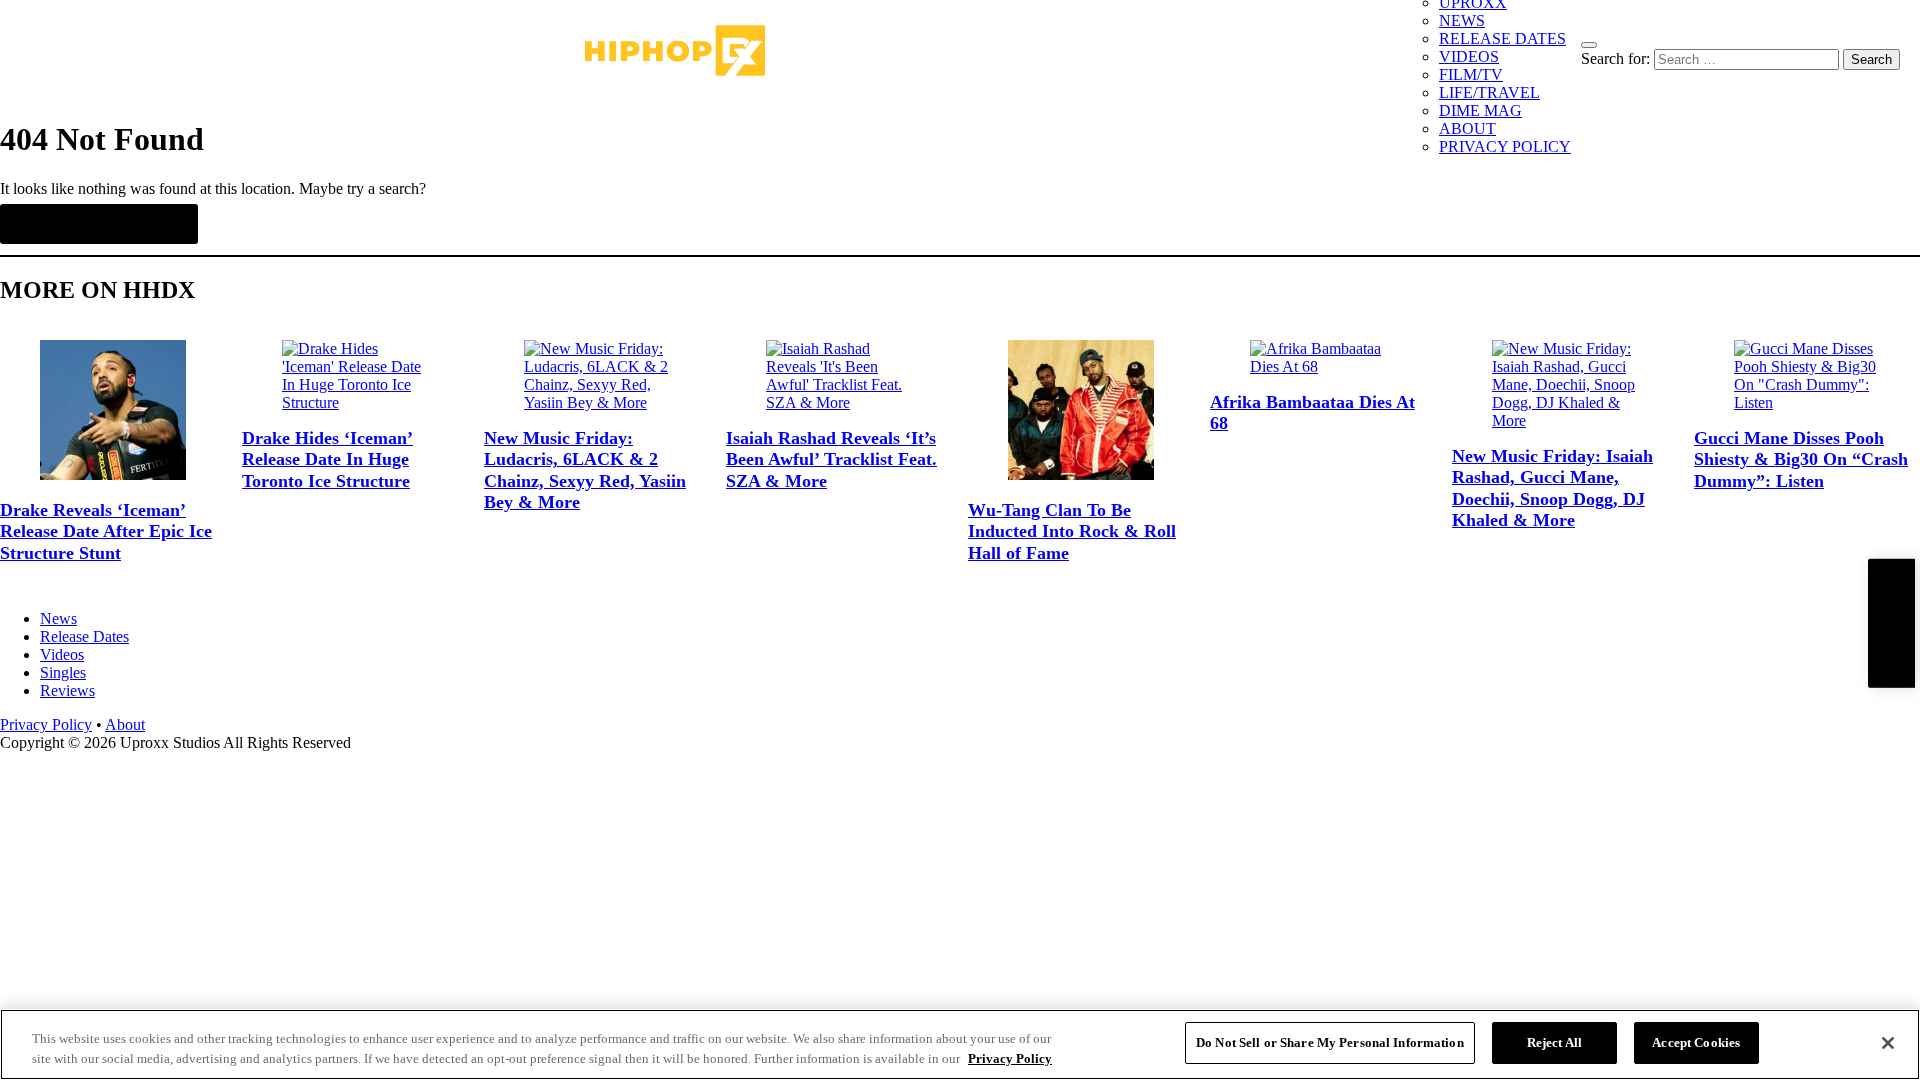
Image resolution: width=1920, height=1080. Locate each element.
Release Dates (84, 636)
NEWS (1462, 20)
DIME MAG (1480, 110)
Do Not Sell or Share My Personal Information (1330, 1042)
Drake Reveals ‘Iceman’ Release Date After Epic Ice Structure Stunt (106, 531)
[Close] (1888, 1043)
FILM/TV (1471, 74)
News (58, 618)
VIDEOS (1469, 56)
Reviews (67, 690)
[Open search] (1589, 45)
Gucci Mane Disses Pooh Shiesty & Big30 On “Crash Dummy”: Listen (1801, 459)
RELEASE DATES (1502, 38)
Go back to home (99, 224)
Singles (63, 672)
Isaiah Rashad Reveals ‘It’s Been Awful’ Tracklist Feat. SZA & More (831, 459)
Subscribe (1891, 623)
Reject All (1554, 1042)
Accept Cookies (1696, 1042)
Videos (62, 654)
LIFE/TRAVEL (1489, 92)
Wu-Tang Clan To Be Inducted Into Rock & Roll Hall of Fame (1072, 531)
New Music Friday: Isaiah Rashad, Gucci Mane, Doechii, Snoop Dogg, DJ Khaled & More (1552, 488)
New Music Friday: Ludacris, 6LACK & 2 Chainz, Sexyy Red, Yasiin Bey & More (585, 470)
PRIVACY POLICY (1505, 146)
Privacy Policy (46, 724)
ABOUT (1467, 128)
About (125, 724)
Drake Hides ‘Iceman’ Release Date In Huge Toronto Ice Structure (327, 459)
